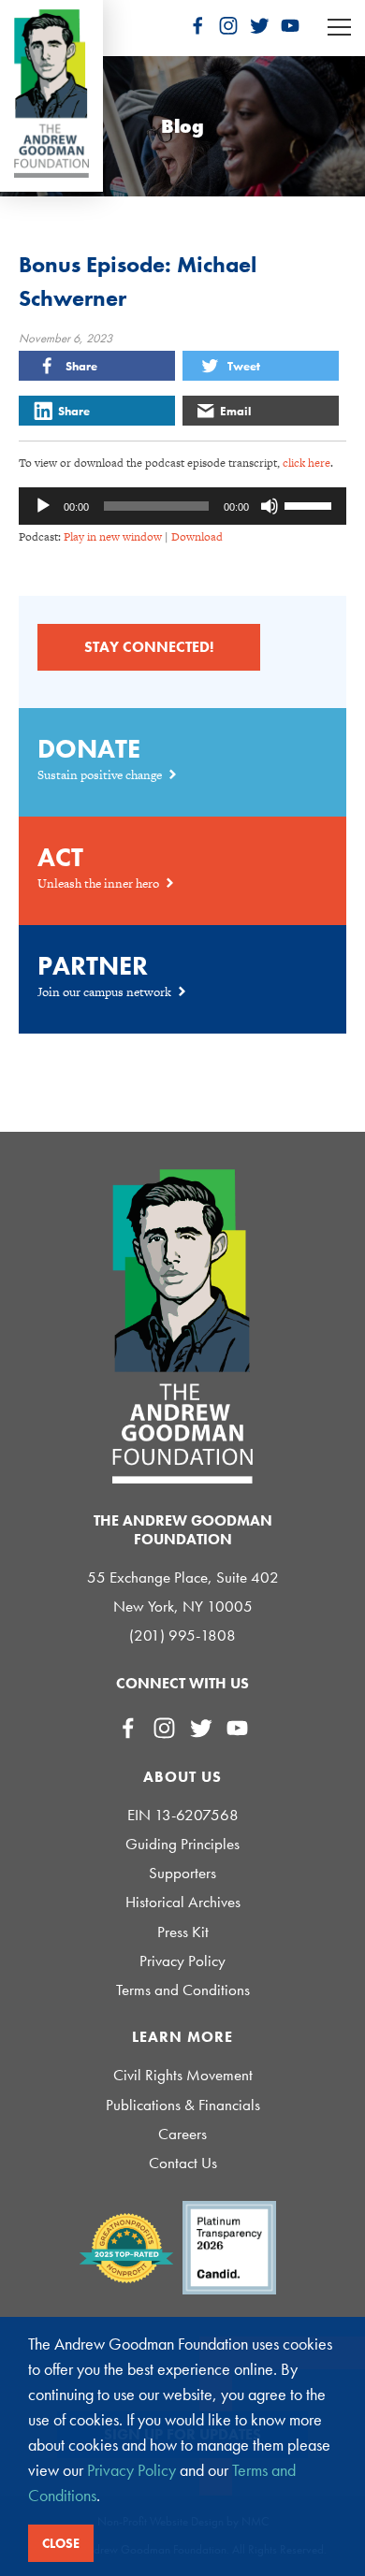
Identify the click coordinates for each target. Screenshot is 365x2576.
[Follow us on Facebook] (197, 25)
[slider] (311, 504)
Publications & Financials (183, 2105)
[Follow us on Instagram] (228, 25)
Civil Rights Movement (183, 2075)
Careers (182, 2134)
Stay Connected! (149, 647)
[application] (182, 506)
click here (307, 463)
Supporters (182, 1873)
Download (197, 537)
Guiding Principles (182, 1844)
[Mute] (270, 506)
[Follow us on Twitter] (259, 25)
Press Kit (183, 1932)
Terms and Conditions (183, 1990)
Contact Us (183, 2163)
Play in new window (113, 537)
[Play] (43, 506)
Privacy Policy (182, 1961)
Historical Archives (183, 1902)
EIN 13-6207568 (183, 1815)
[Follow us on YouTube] (290, 25)
